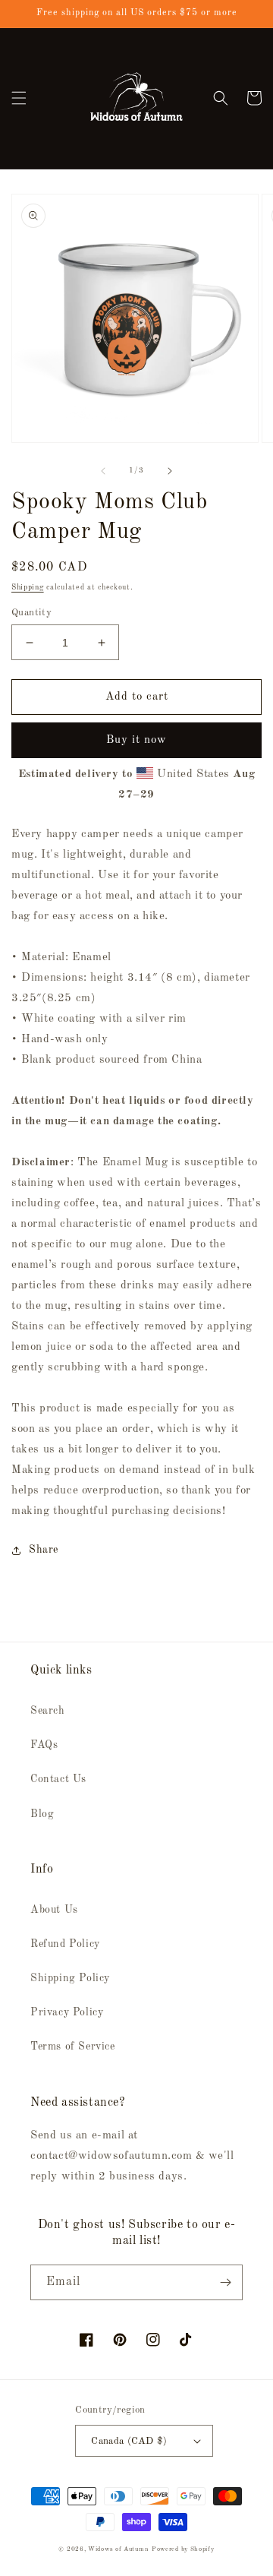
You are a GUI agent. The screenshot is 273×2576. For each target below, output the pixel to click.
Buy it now (136, 740)
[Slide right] (170, 471)
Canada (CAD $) (129, 2441)
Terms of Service (73, 2047)
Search (48, 1711)
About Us (54, 1910)
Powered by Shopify (183, 2549)
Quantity (31, 613)
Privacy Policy (67, 2012)
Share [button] (44, 1550)
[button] (19, 98)
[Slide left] (103, 471)
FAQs (44, 1745)
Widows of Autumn (118, 2549)
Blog (42, 1814)
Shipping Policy (70, 1978)
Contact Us (58, 1779)
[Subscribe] (225, 2282)
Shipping (28, 587)
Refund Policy (65, 1944)
